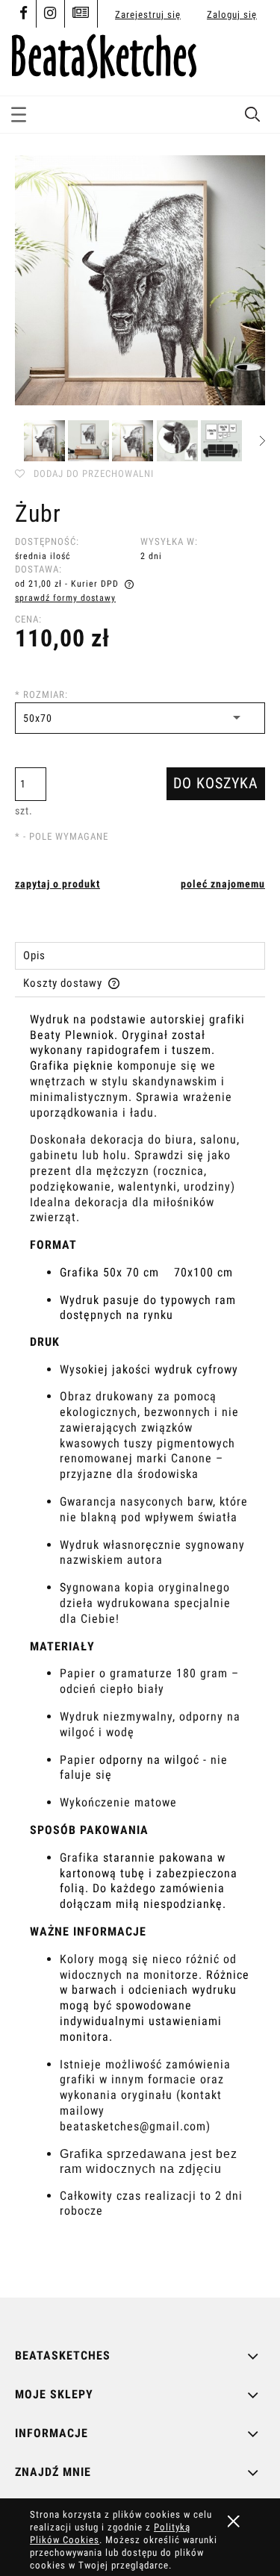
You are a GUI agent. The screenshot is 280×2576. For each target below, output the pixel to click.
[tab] (140, 956)
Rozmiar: (41, 695)
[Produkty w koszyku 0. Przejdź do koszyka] (252, 62)
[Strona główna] (104, 54)
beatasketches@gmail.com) (135, 2126)
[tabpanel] (140, 1643)
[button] (19, 112)
